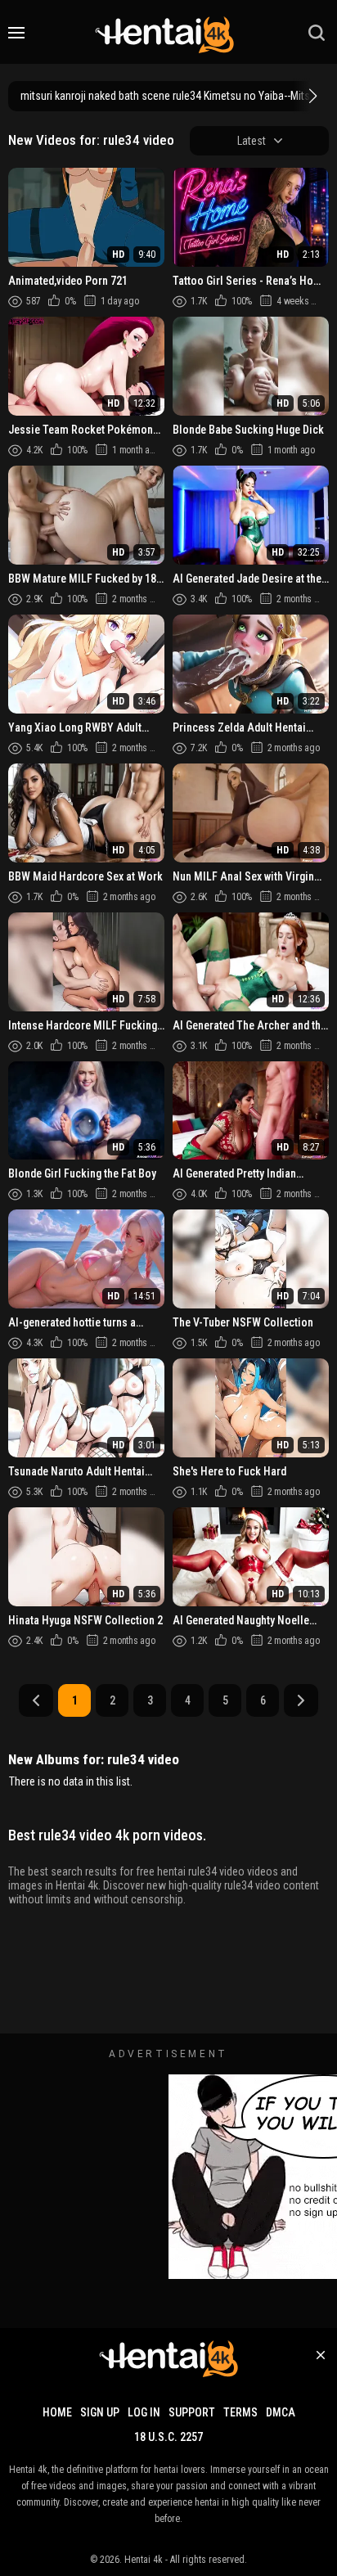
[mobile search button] (317, 33)
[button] (311, 96)
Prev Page (36, 1700)
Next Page (301, 1700)
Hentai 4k (144, 2560)
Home (57, 2412)
